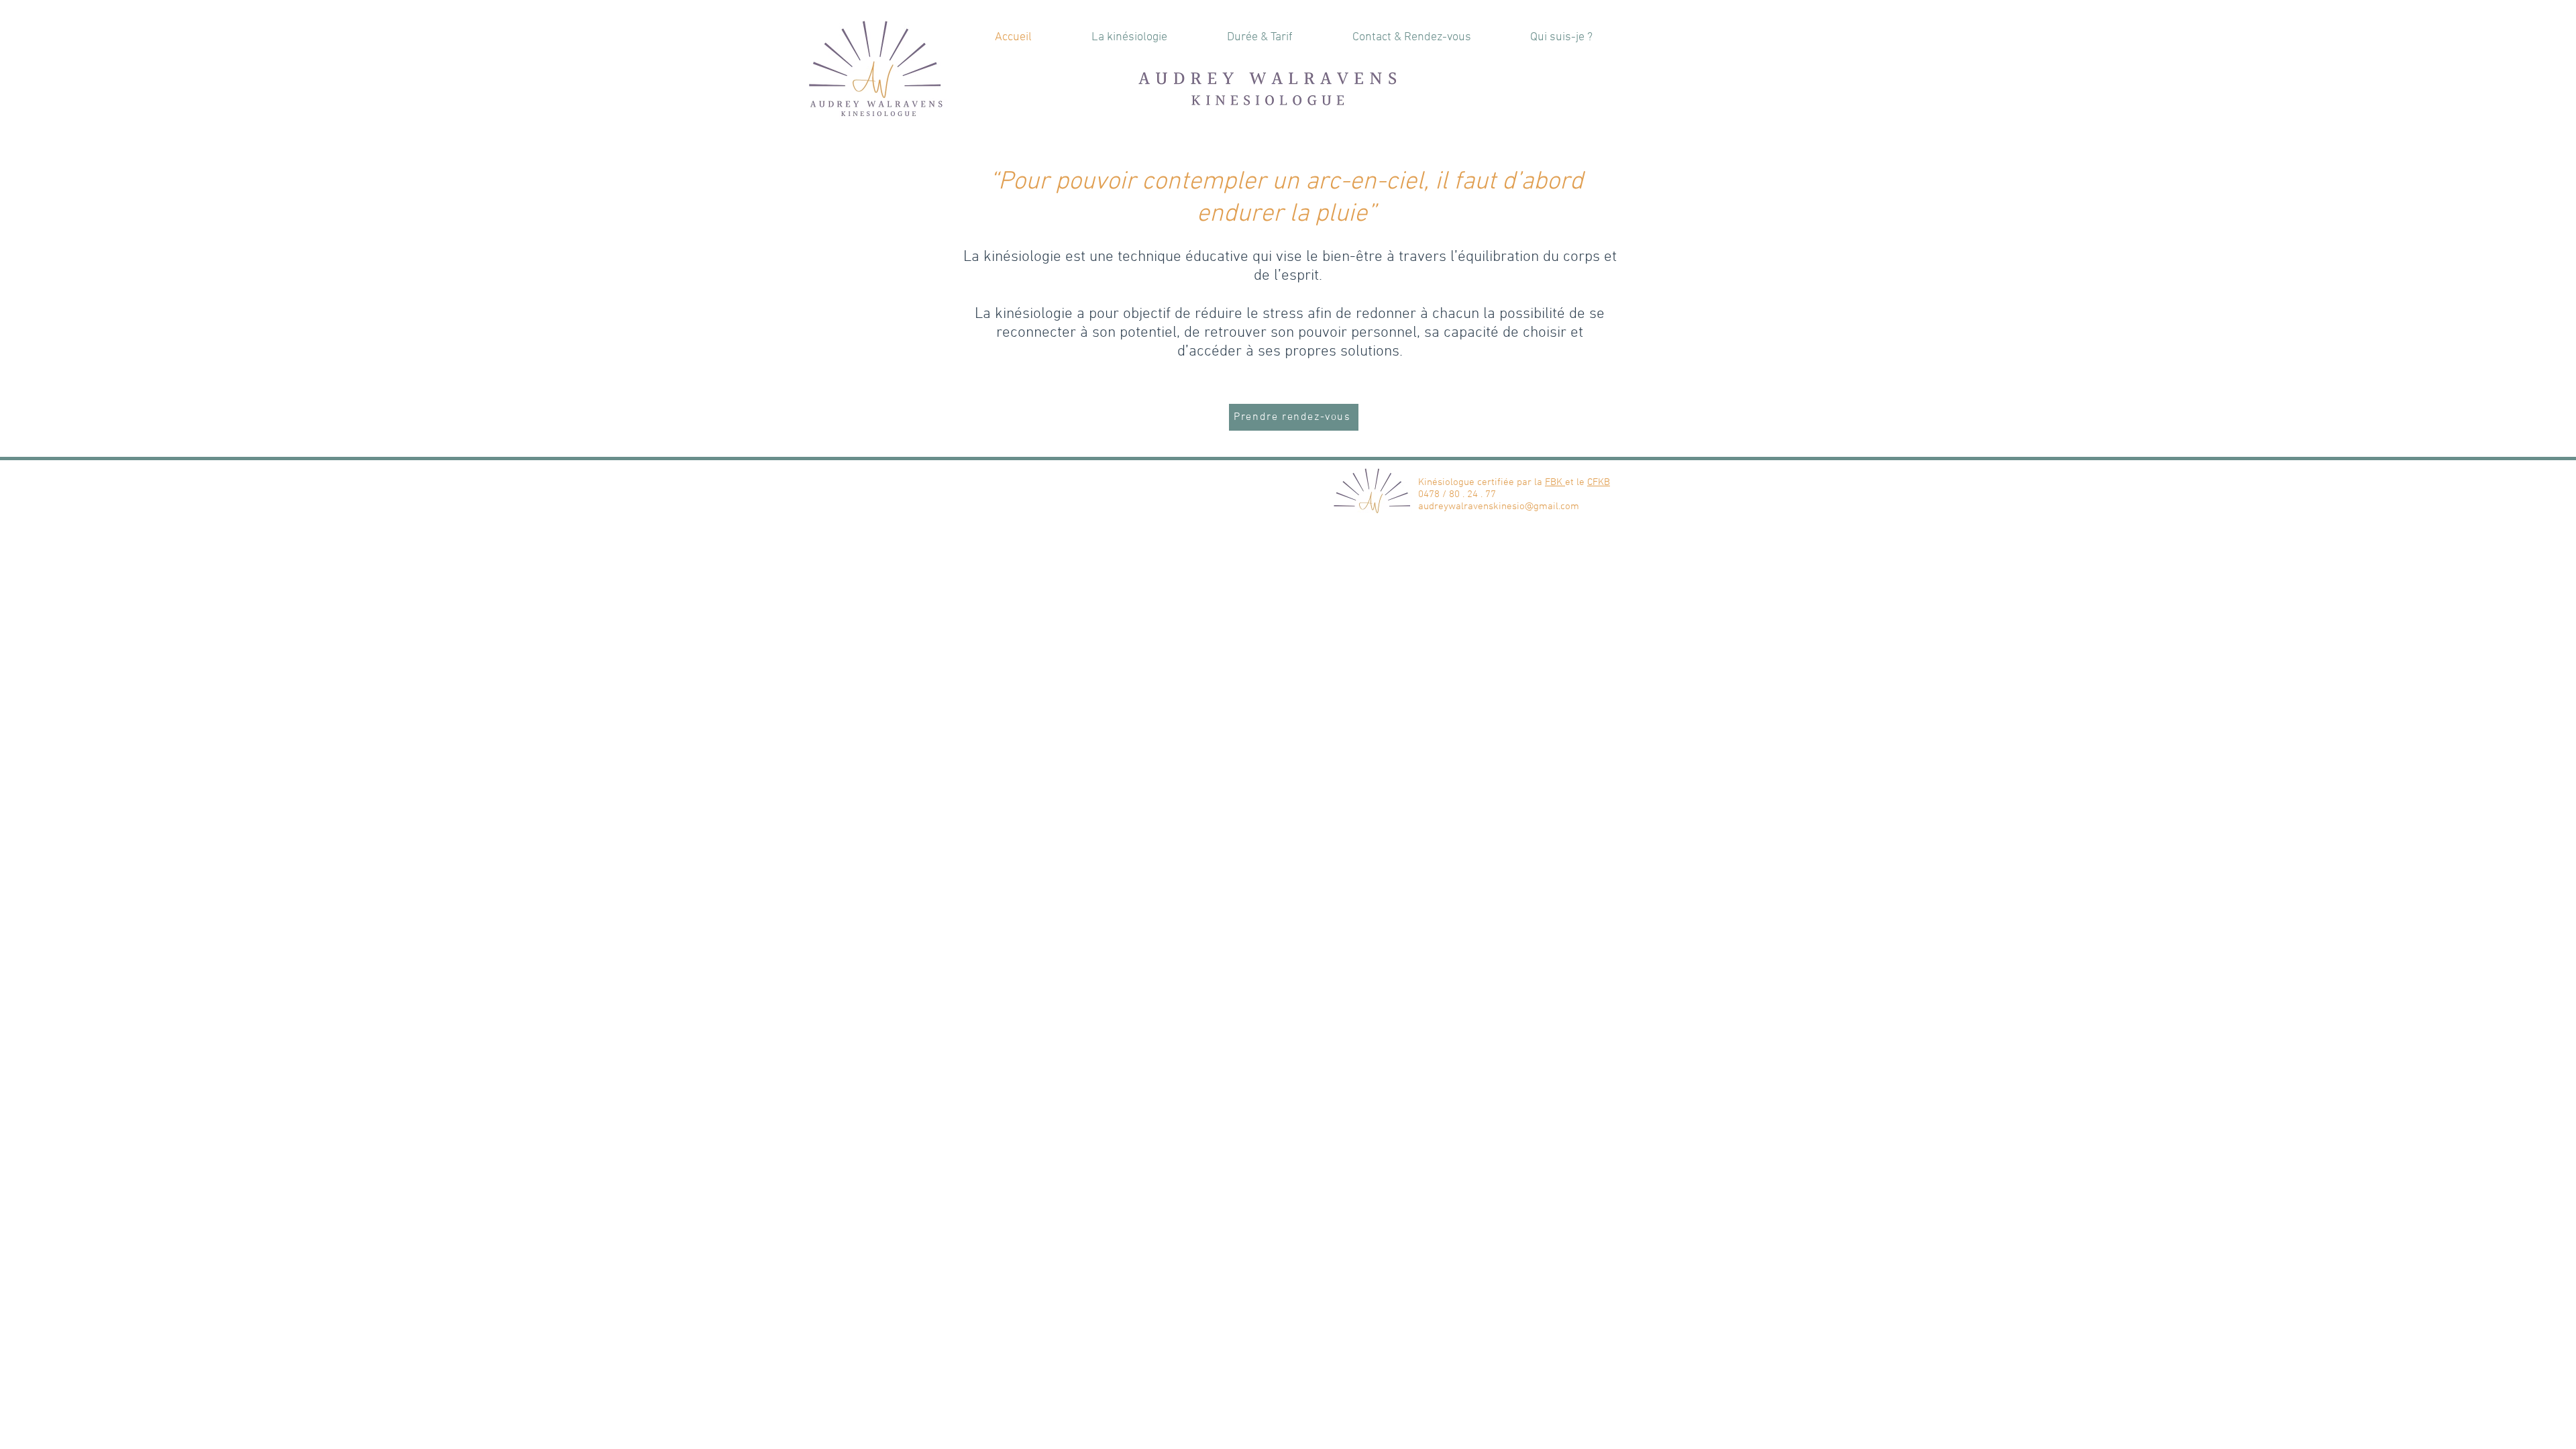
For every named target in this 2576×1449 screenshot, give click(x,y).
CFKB (1599, 482)
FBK (1555, 482)
